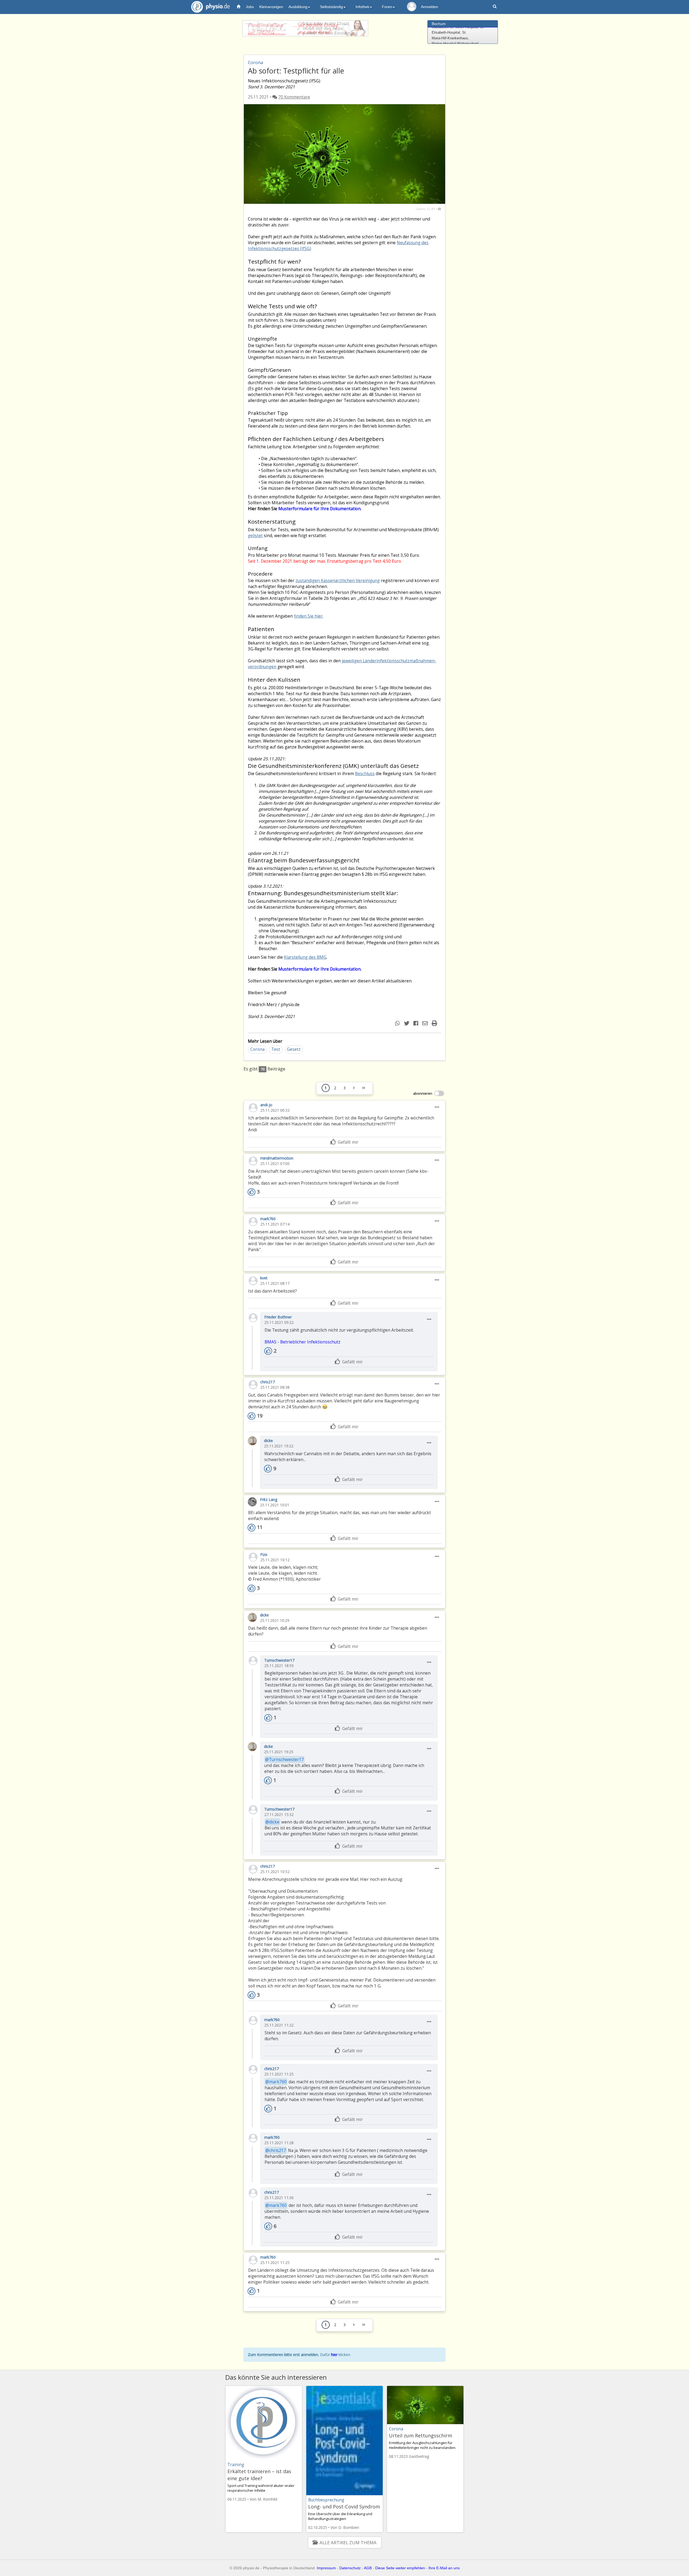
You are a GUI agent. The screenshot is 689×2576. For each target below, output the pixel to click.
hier (334, 2355)
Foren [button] (387, 7)
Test (276, 1049)
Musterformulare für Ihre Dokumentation (319, 509)
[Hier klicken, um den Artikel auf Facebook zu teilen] (416, 1023)
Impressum (326, 2568)
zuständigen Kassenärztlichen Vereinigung (338, 581)
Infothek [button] (362, 7)
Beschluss (365, 774)
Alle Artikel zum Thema (348, 2542)
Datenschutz (350, 2568)
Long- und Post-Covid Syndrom (344, 2507)
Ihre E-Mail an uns (444, 2568)
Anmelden (430, 7)
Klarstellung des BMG (305, 957)
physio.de (210, 7)
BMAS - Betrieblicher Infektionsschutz (303, 1342)
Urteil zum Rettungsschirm (421, 2435)
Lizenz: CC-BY (426, 209)
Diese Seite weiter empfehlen (400, 2568)
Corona (257, 1049)
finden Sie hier (308, 616)
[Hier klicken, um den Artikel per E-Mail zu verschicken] (426, 1023)
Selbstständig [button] (331, 7)
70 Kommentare (294, 97)
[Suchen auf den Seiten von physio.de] (495, 7)
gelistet (255, 536)
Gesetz (294, 1049)
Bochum (439, 24)
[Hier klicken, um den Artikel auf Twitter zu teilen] (407, 1023)
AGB (368, 2568)
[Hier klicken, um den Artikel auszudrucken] (435, 1023)
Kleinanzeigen (271, 7)
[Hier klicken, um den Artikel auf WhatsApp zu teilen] (398, 1023)
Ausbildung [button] (298, 7)
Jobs (250, 7)
